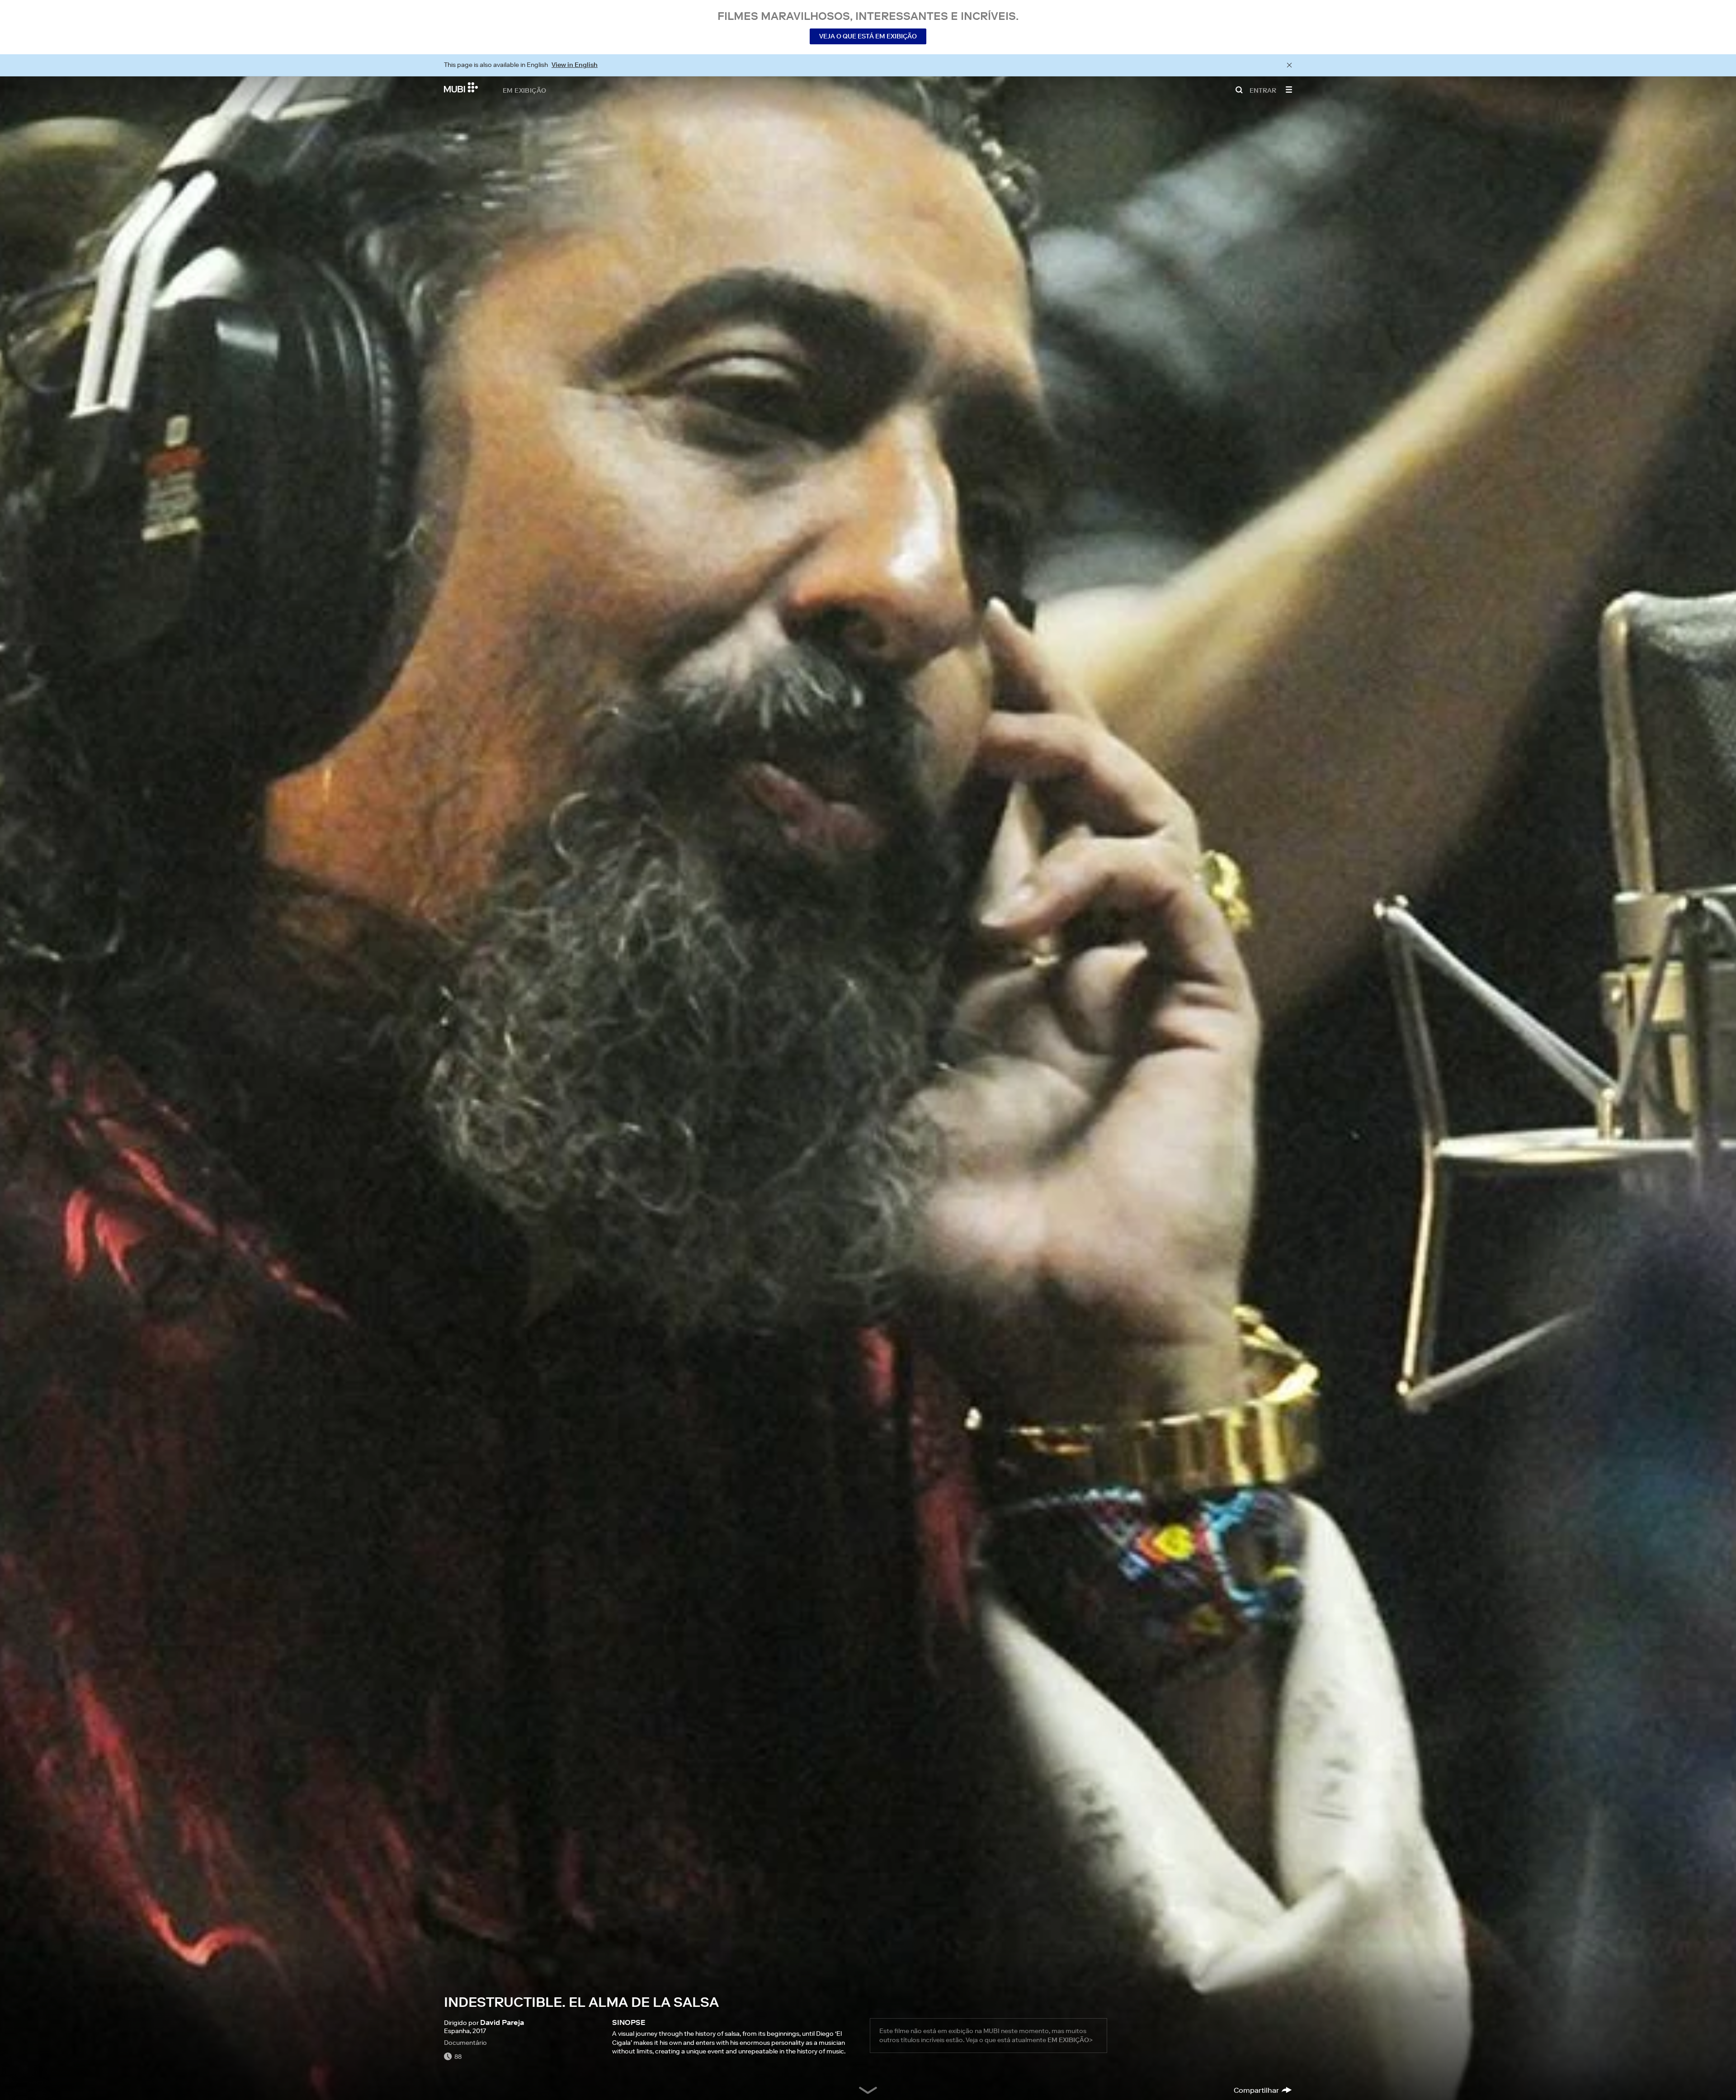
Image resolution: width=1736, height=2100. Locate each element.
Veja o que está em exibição (868, 36)
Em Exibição (524, 90)
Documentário (465, 2043)
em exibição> (1070, 2040)
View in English (575, 65)
